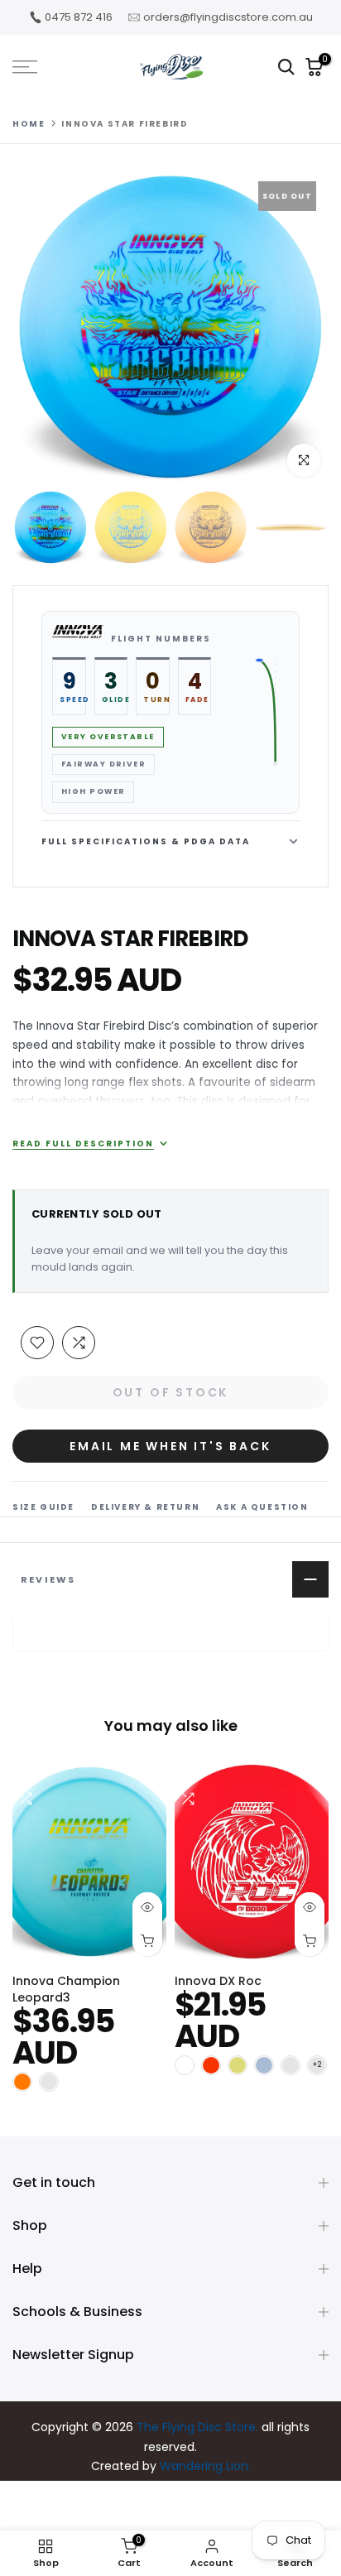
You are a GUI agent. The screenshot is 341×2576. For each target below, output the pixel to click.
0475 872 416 (79, 17)
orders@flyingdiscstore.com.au (228, 17)
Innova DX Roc (218, 1981)
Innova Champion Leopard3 (66, 1989)
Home (29, 124)
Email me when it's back (170, 1446)
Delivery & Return (145, 1507)
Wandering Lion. (205, 2466)
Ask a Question (262, 1507)
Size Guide (43, 1507)
